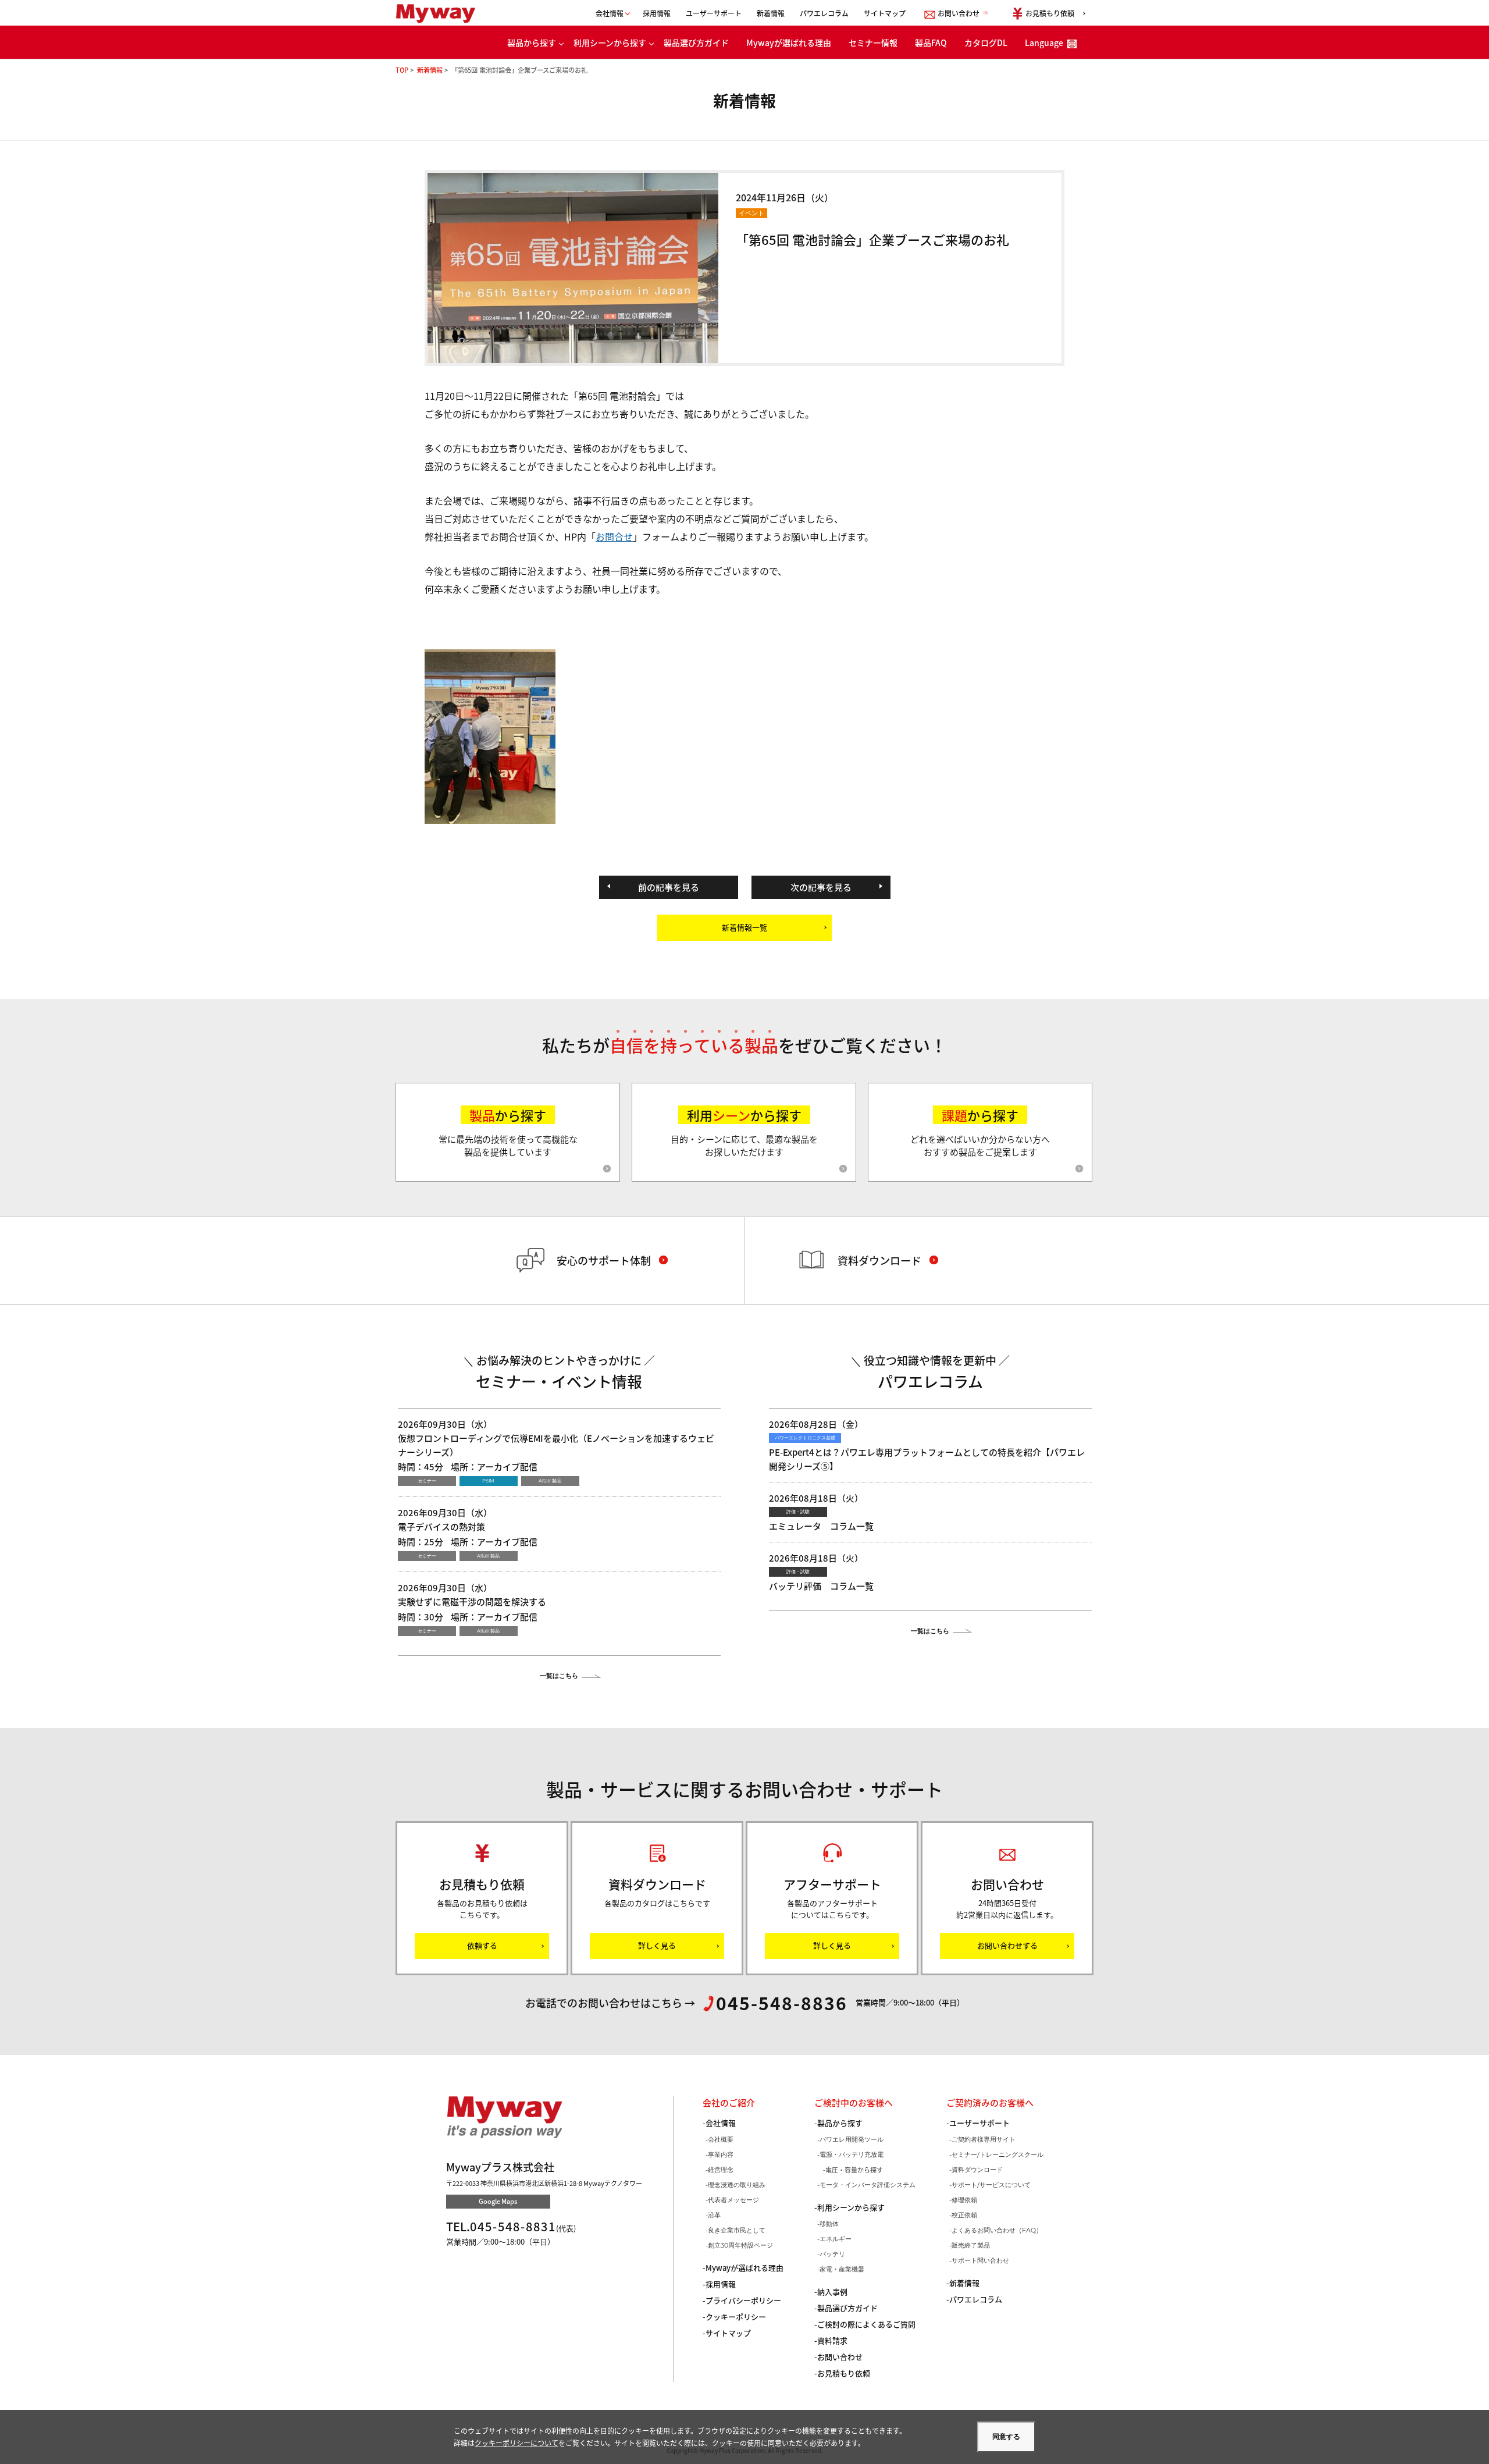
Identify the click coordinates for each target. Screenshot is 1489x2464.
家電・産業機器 (842, 2269)
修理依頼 (964, 2200)
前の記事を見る (669, 887)
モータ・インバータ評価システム (868, 2185)
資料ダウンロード (977, 2170)
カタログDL (986, 42)
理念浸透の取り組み (737, 2185)
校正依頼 (964, 2215)
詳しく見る (657, 1945)
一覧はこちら (559, 1676)
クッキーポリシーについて (516, 2443)
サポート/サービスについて (991, 2185)
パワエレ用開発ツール (852, 2139)
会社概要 (721, 2139)
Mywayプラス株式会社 (440, 13)
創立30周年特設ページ (740, 2245)
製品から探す (532, 42)
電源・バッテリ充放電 (852, 2154)
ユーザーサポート (714, 13)
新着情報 (771, 13)
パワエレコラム (824, 13)
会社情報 (721, 2123)
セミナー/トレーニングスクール (998, 2154)
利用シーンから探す (610, 42)
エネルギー (836, 2239)
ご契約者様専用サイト (984, 2139)
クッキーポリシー (736, 2317)
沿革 (714, 2215)
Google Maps (498, 2201)
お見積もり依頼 (844, 2373)
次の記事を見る (821, 887)
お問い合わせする (1007, 1945)
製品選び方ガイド (696, 42)
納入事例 (832, 2291)
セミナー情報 (873, 42)
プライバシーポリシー (743, 2300)
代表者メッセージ (733, 2200)
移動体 (829, 2224)
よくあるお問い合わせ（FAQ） (997, 2230)
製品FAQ (931, 42)
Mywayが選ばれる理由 (789, 42)
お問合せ (614, 536)
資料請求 (832, 2340)
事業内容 (721, 2154)
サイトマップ (885, 13)
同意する (1006, 2437)
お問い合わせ (840, 2357)
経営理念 (721, 2170)
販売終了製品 (971, 2245)
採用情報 (657, 13)
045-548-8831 (513, 2226)
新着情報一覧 (744, 927)
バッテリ (832, 2254)
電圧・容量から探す (854, 2170)
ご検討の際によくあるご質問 (866, 2324)
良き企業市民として (737, 2230)
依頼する (482, 1945)
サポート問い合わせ (980, 2260)
